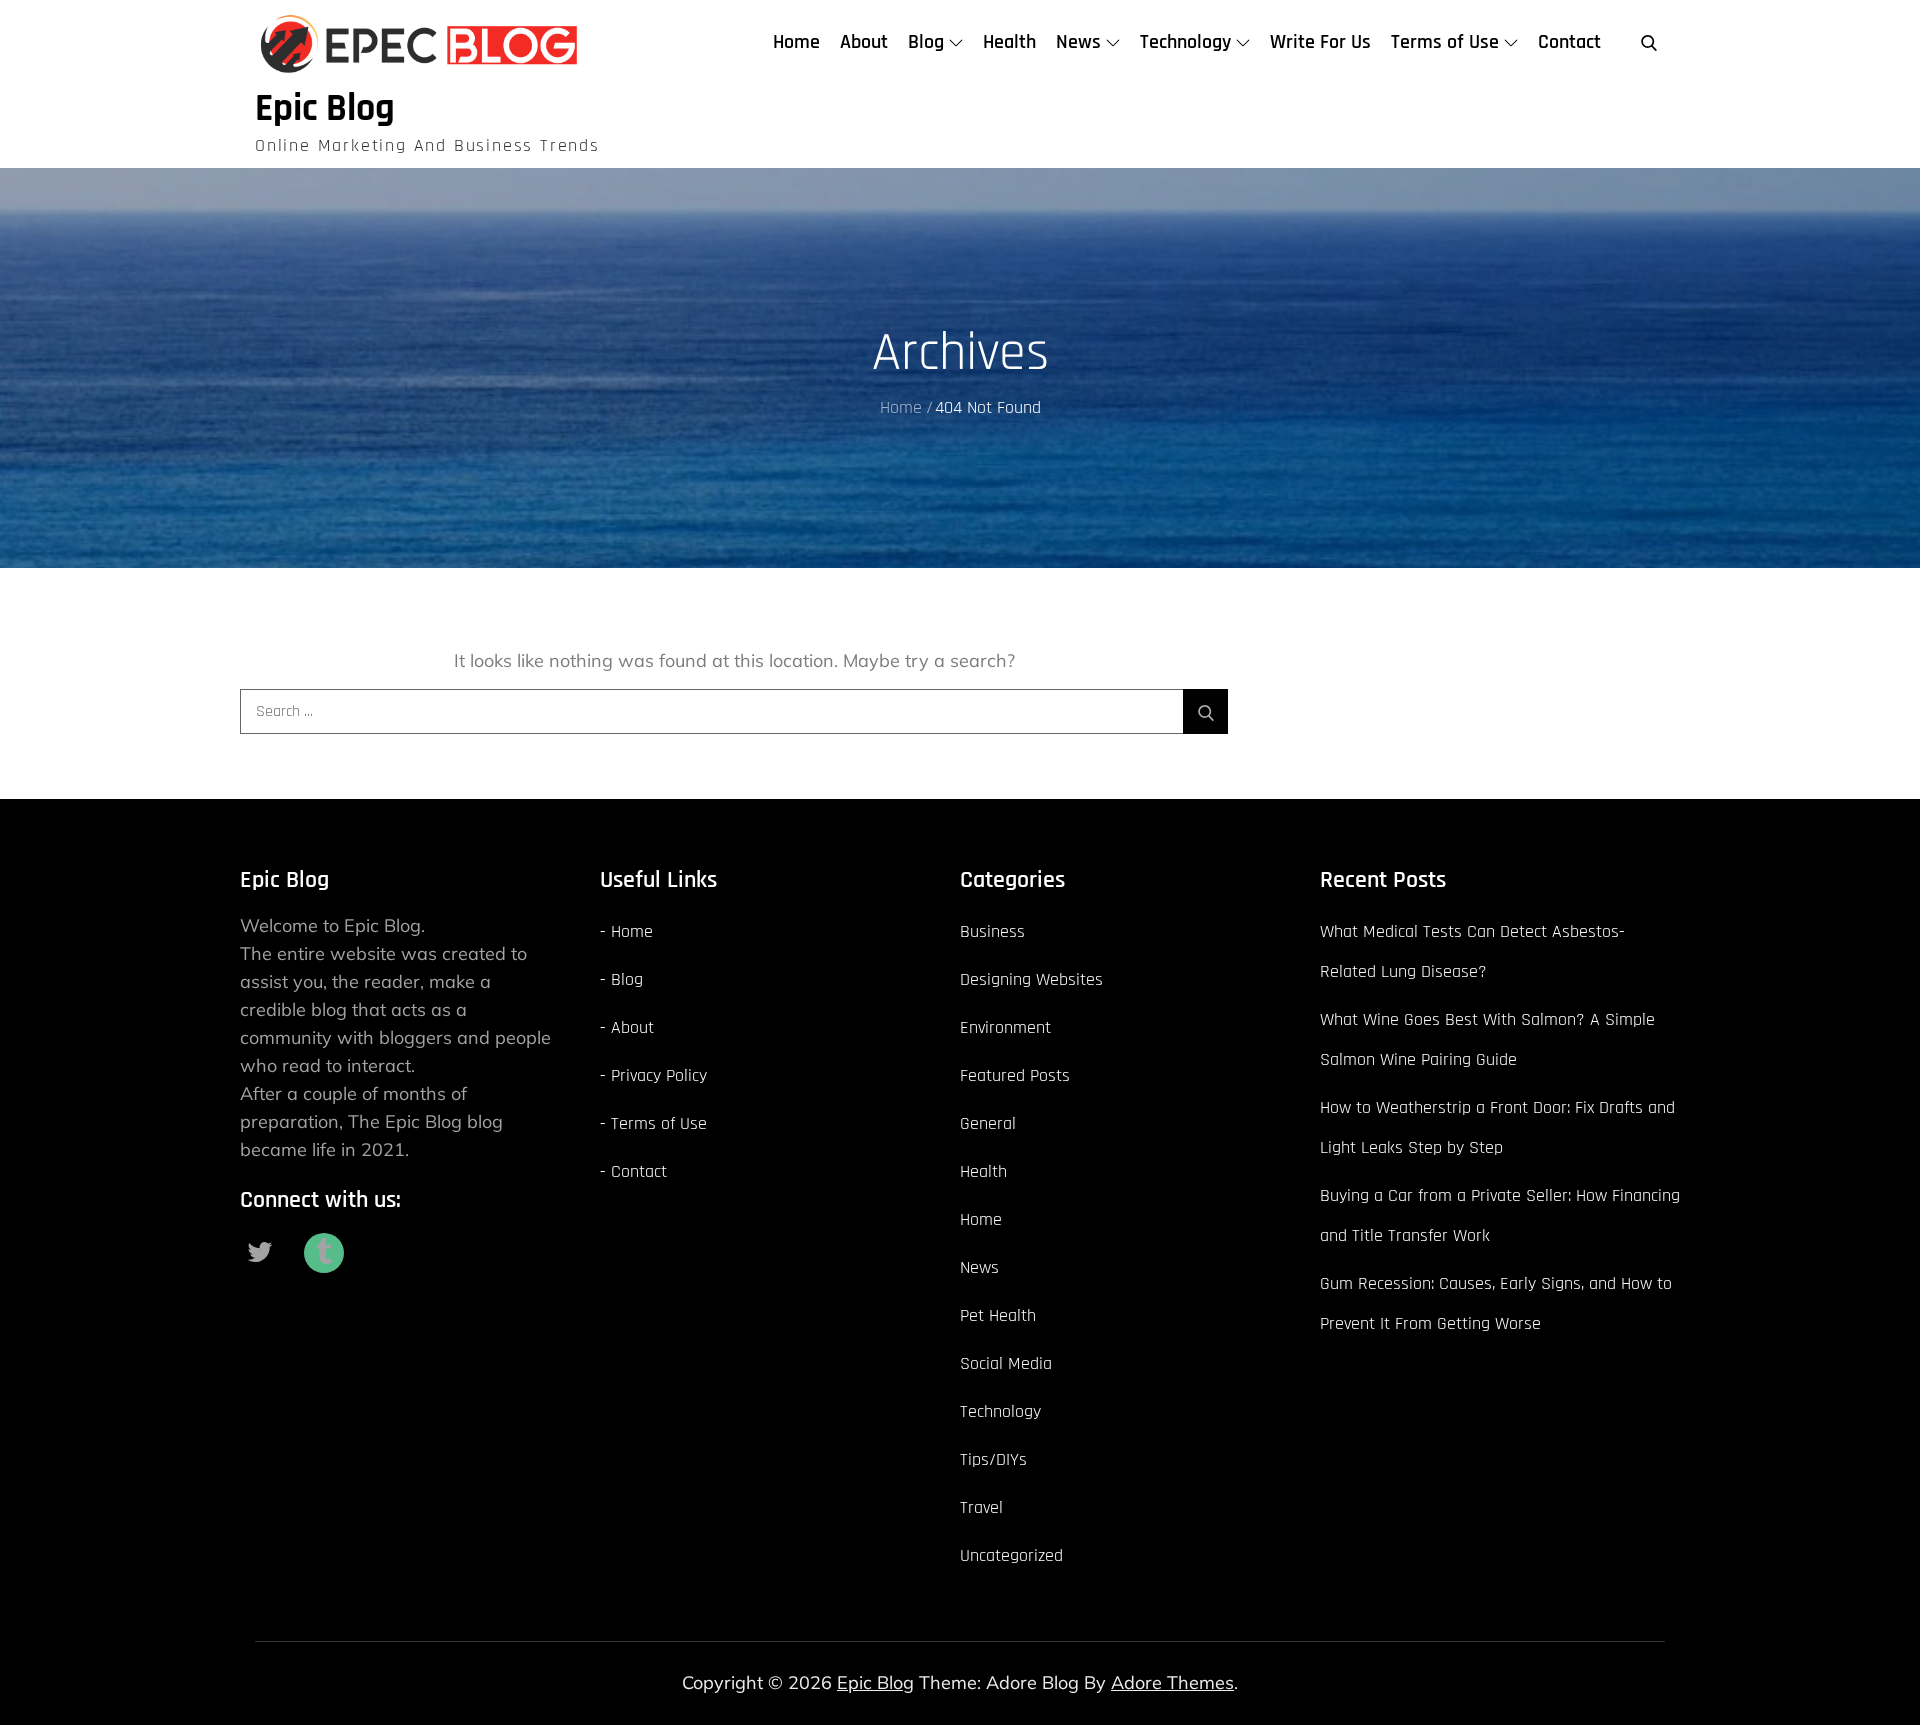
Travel (981, 1507)
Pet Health (998, 1315)
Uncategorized (1011, 1555)
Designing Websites (1031, 979)
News (1078, 42)
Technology (1185, 42)
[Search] (1205, 711)
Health (1009, 42)
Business (992, 931)
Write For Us (1320, 42)
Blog (926, 42)
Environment (1005, 1027)
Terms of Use (1445, 42)
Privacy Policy (659, 1075)
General (988, 1123)
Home (796, 42)
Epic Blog (325, 109)
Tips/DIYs (993, 1459)
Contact (1569, 42)
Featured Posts (1015, 1075)
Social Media (1006, 1363)
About (864, 42)
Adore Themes (1172, 1682)
